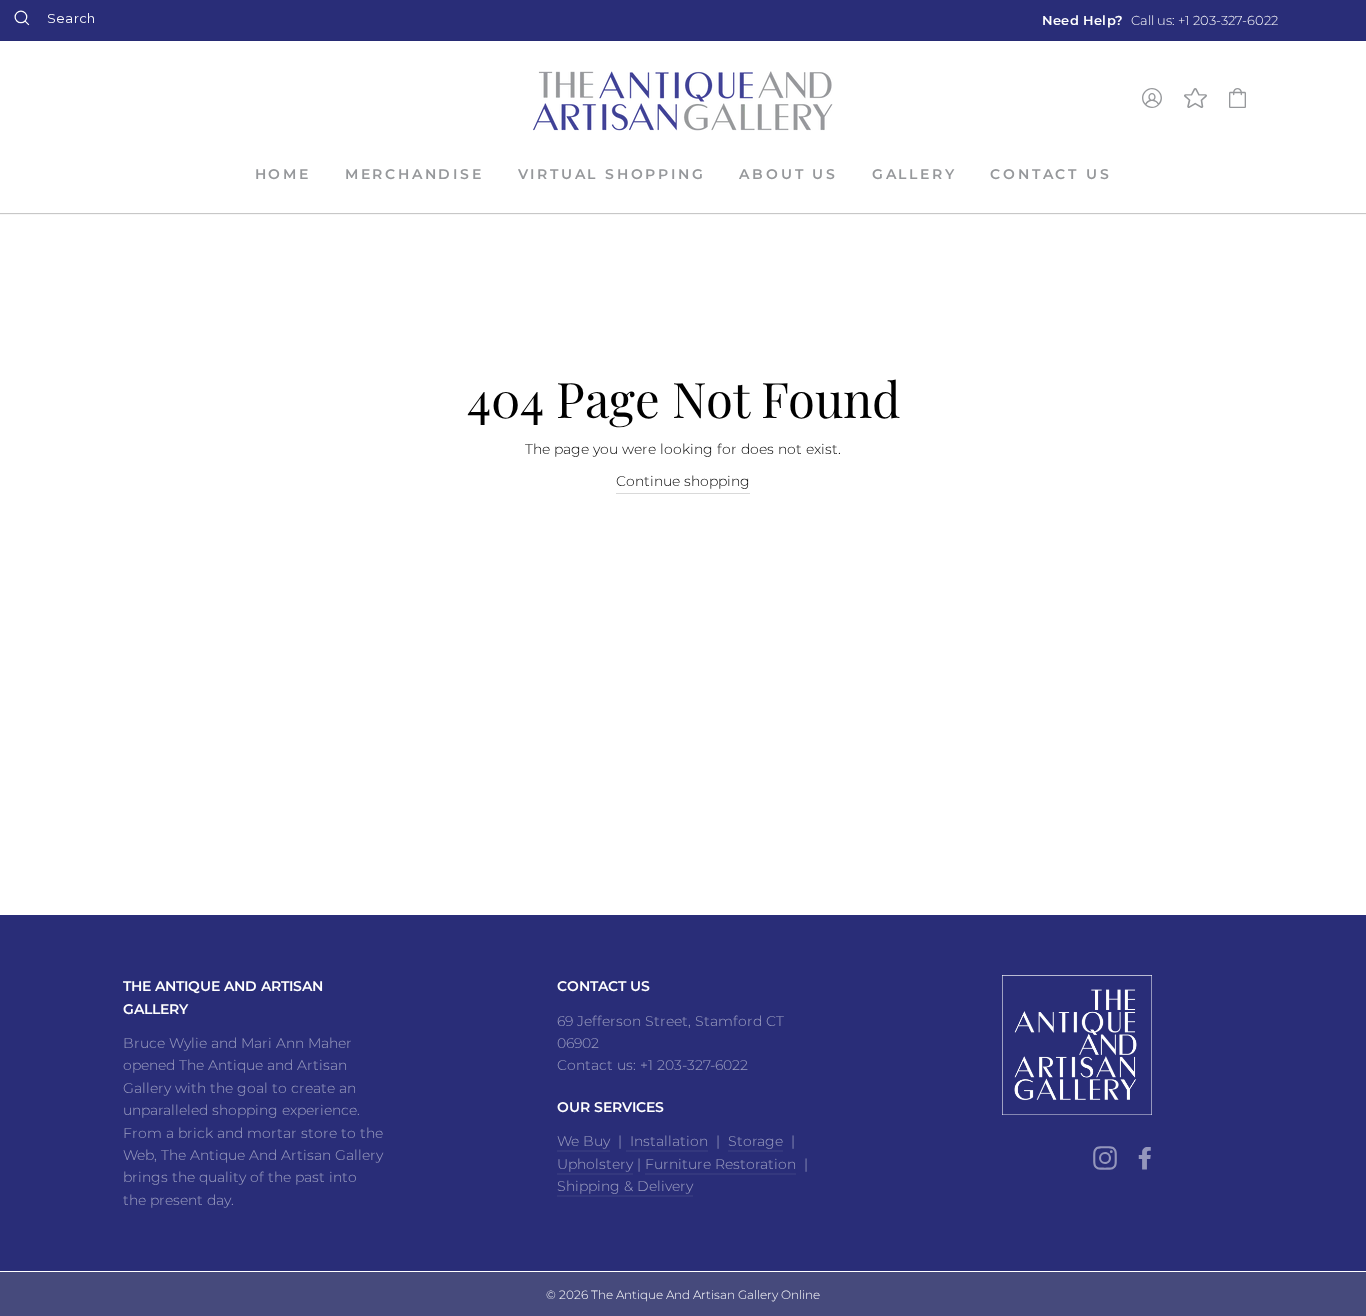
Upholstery (595, 1164)
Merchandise (414, 174)
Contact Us (1050, 174)
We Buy (583, 1141)
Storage (755, 1141)
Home (283, 174)
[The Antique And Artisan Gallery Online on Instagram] (1105, 1157)
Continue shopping (683, 481)
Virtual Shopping (612, 174)
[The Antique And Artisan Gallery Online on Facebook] (1145, 1157)
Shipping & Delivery (625, 1186)
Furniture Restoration (720, 1164)
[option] (1160, 20)
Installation (667, 1141)
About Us (788, 174)
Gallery (914, 174)
